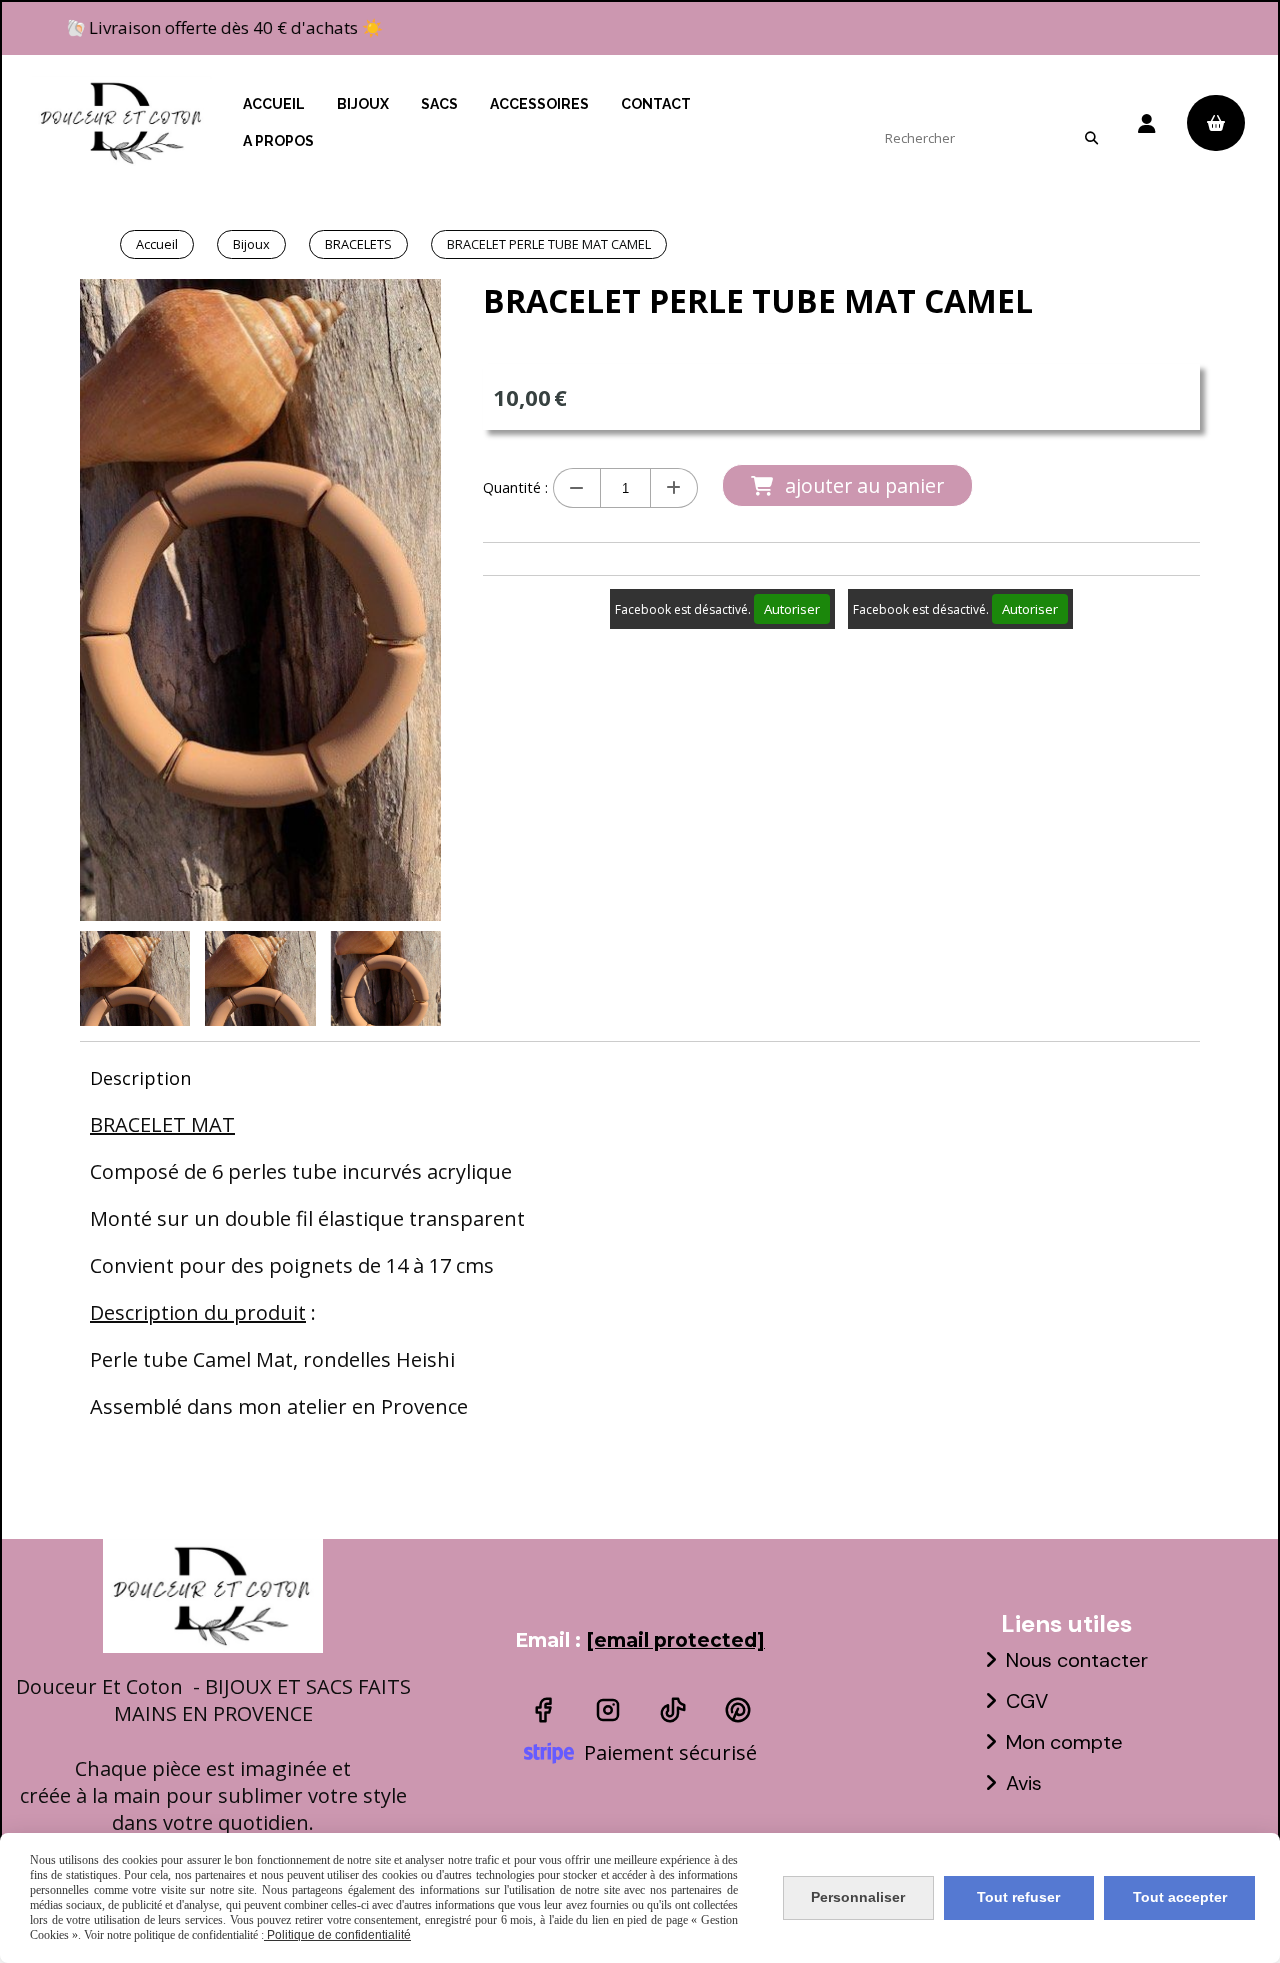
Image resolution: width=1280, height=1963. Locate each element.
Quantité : (515, 487)
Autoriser (792, 609)
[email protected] (675, 1640)
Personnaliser (858, 1897)
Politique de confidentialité (337, 1935)
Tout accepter (1180, 1897)
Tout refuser (1018, 1897)
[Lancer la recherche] (1091, 138)
